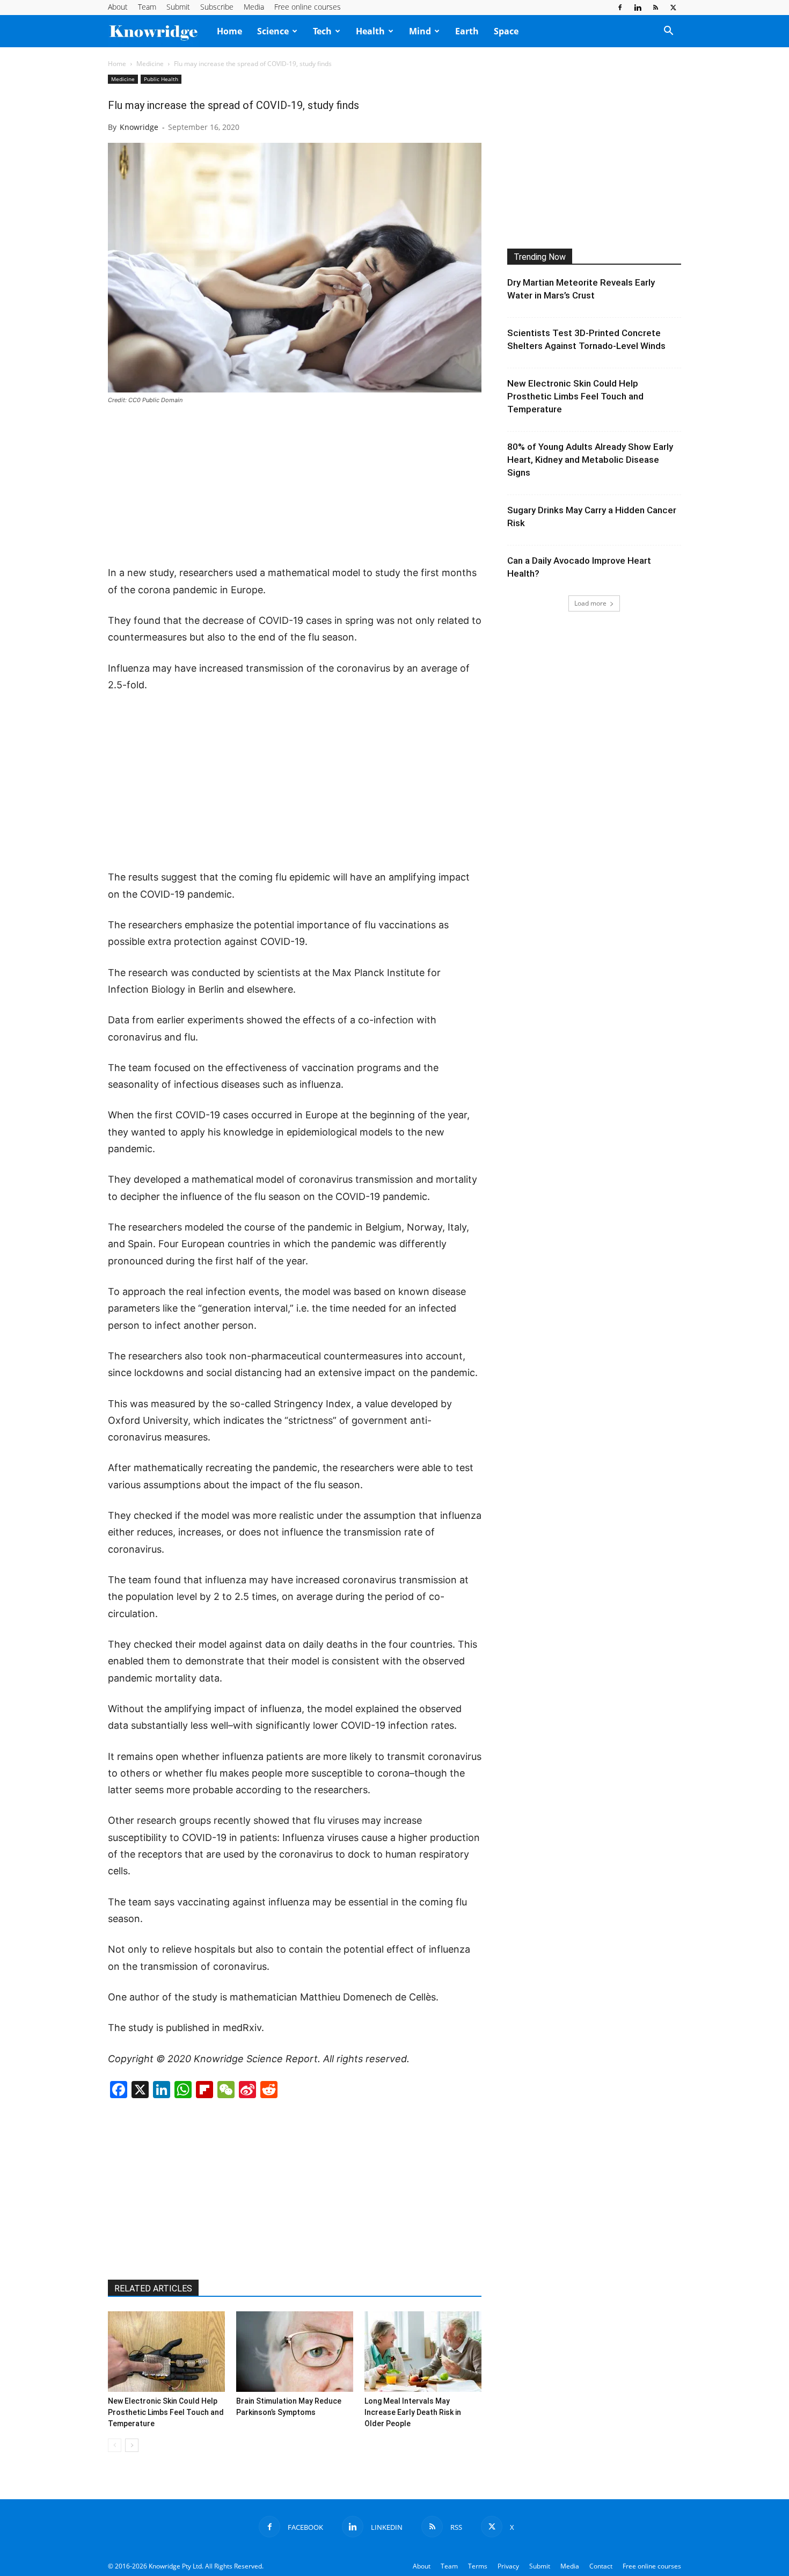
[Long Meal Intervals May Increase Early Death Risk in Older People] (423, 2352)
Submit (178, 7)
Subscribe (217, 7)
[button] (668, 32)
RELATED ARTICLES (153, 2288)
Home (229, 31)
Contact (601, 2566)
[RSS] (655, 8)
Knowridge (139, 127)
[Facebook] (620, 8)
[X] (673, 8)
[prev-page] (115, 2445)
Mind (420, 31)
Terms (478, 2566)
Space (506, 31)
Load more (590, 603)
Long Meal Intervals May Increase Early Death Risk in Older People (413, 2412)
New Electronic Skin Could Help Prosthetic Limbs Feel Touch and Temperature (166, 2412)
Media (254, 7)
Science (273, 31)
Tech (322, 31)
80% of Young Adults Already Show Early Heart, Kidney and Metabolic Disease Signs (590, 460)
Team (147, 7)
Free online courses (308, 7)
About (118, 7)
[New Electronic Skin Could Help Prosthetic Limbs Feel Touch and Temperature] (166, 2352)
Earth (467, 31)
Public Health (161, 79)
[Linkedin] (638, 8)
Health (370, 31)
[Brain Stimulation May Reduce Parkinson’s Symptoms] (295, 2352)
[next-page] (132, 2445)
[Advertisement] (295, 486)
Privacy (508, 2566)
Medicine (150, 64)
